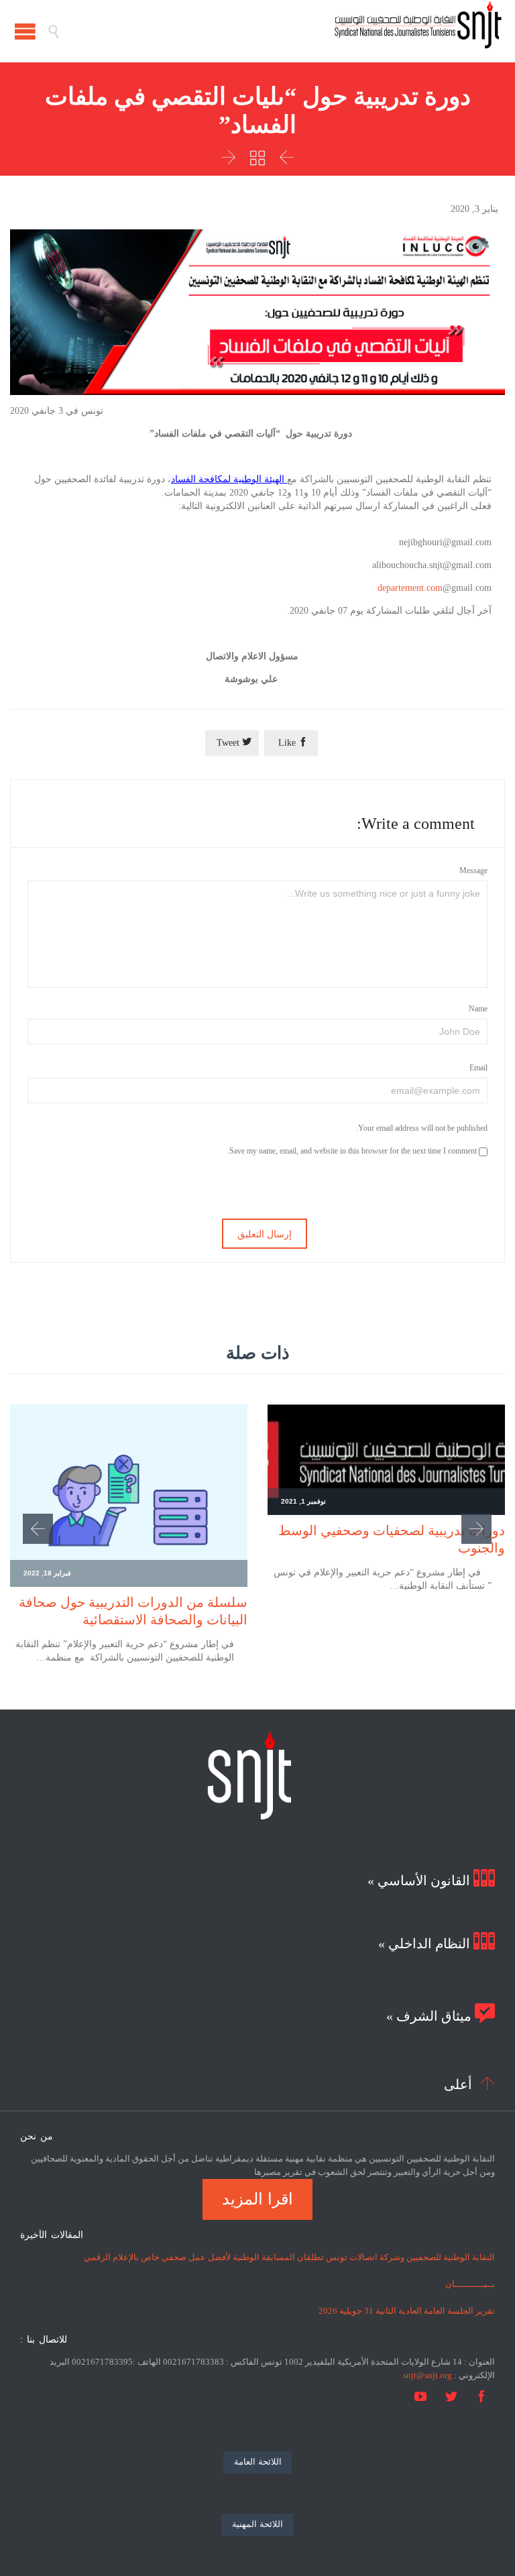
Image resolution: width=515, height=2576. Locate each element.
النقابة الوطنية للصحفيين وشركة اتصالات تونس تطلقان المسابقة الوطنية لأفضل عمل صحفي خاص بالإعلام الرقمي (289, 2257)
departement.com (410, 588)
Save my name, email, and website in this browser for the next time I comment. (353, 1151)
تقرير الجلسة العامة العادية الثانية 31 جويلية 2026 (407, 2311)
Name (478, 1009)
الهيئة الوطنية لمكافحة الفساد (229, 479)
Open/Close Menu (25, 31)
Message (473, 871)
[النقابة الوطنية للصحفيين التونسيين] (281, 31)
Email (478, 1068)
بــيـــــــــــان (470, 2284)
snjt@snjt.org (427, 2375)
